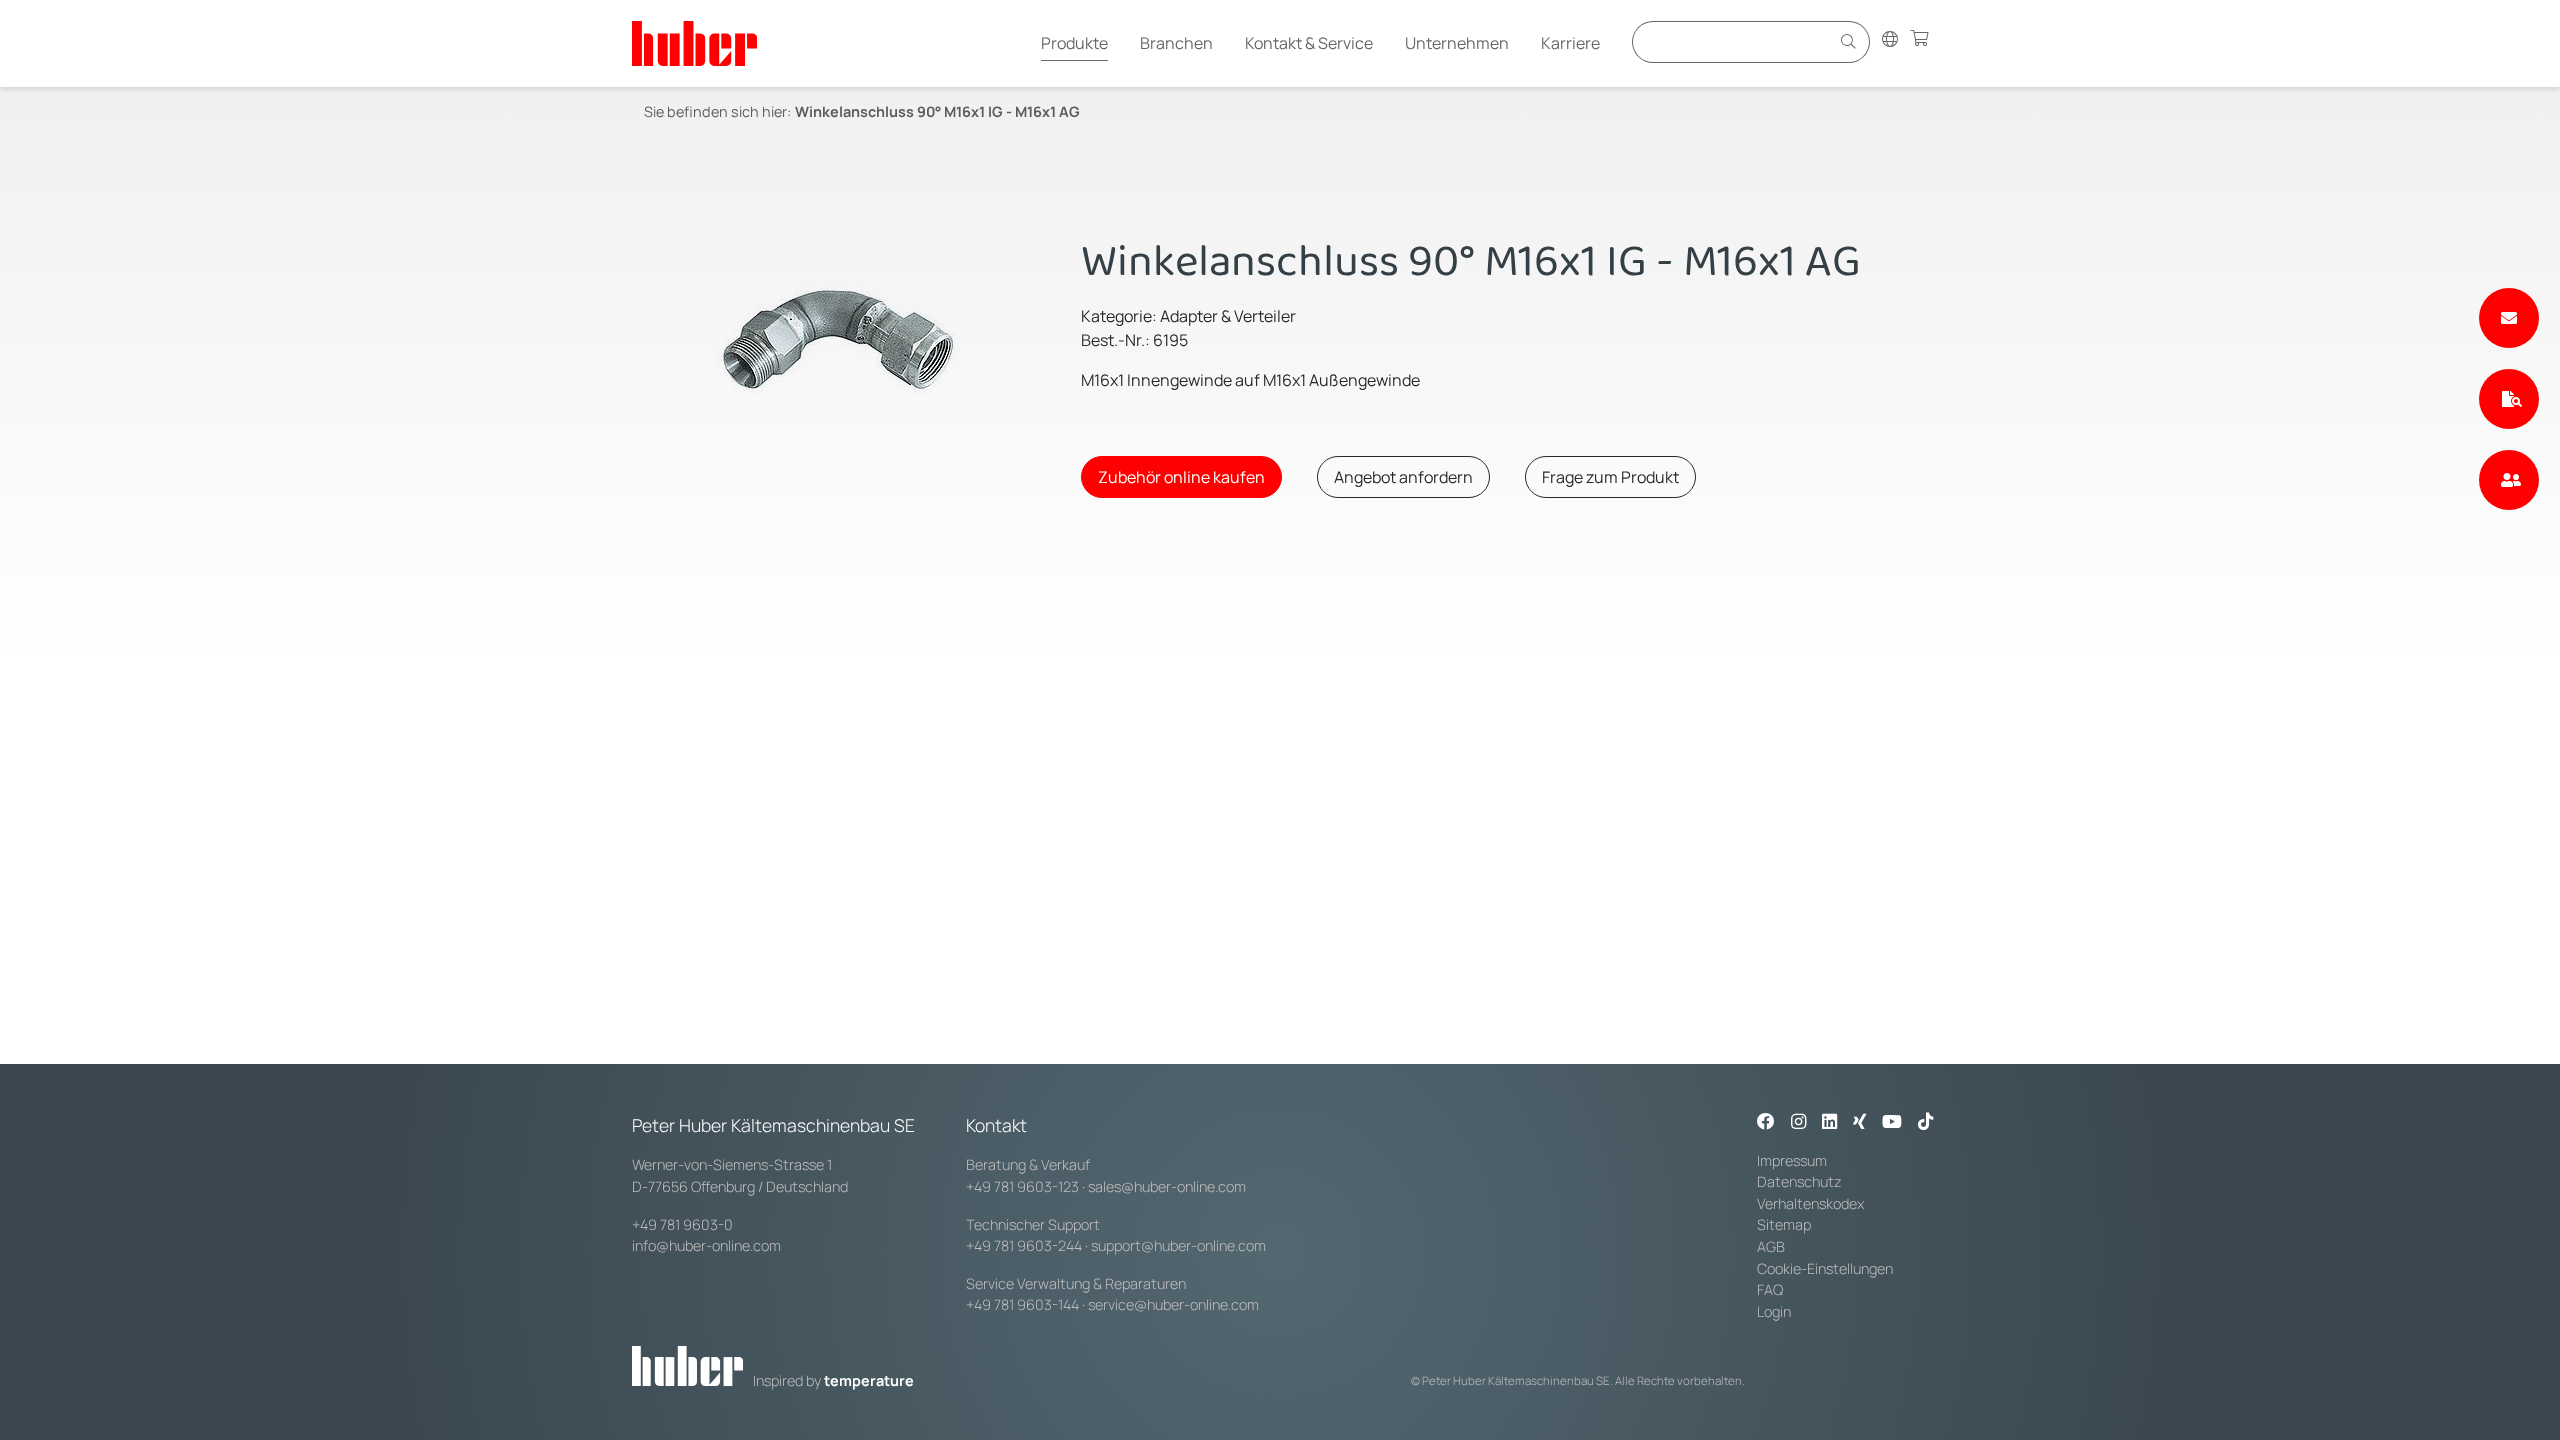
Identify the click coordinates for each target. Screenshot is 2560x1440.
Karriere (1570, 43)
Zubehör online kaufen (1181, 477)
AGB (1771, 1246)
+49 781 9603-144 (1022, 1304)
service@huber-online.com (1173, 1304)
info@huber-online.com (706, 1245)
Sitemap (1784, 1224)
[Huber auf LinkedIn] (1829, 1123)
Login (1774, 1311)
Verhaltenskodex (1810, 1203)
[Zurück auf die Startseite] (694, 43)
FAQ (1770, 1289)
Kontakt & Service (1309, 43)
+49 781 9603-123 (1022, 1186)
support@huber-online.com (1178, 1245)
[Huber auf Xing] (1859, 1123)
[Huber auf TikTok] (1925, 1123)
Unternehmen (1457, 43)
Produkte (1074, 43)
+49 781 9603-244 (1024, 1245)
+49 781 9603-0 (682, 1224)
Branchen (1176, 43)
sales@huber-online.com (1167, 1186)
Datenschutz (1799, 1181)
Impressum (1792, 1160)
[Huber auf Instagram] (1798, 1123)
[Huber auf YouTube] (1892, 1123)
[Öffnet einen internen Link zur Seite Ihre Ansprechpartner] (2509, 480)
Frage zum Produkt (1610, 477)
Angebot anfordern (1403, 477)
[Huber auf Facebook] (1766, 1123)
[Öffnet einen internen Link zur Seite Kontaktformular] (2509, 318)
